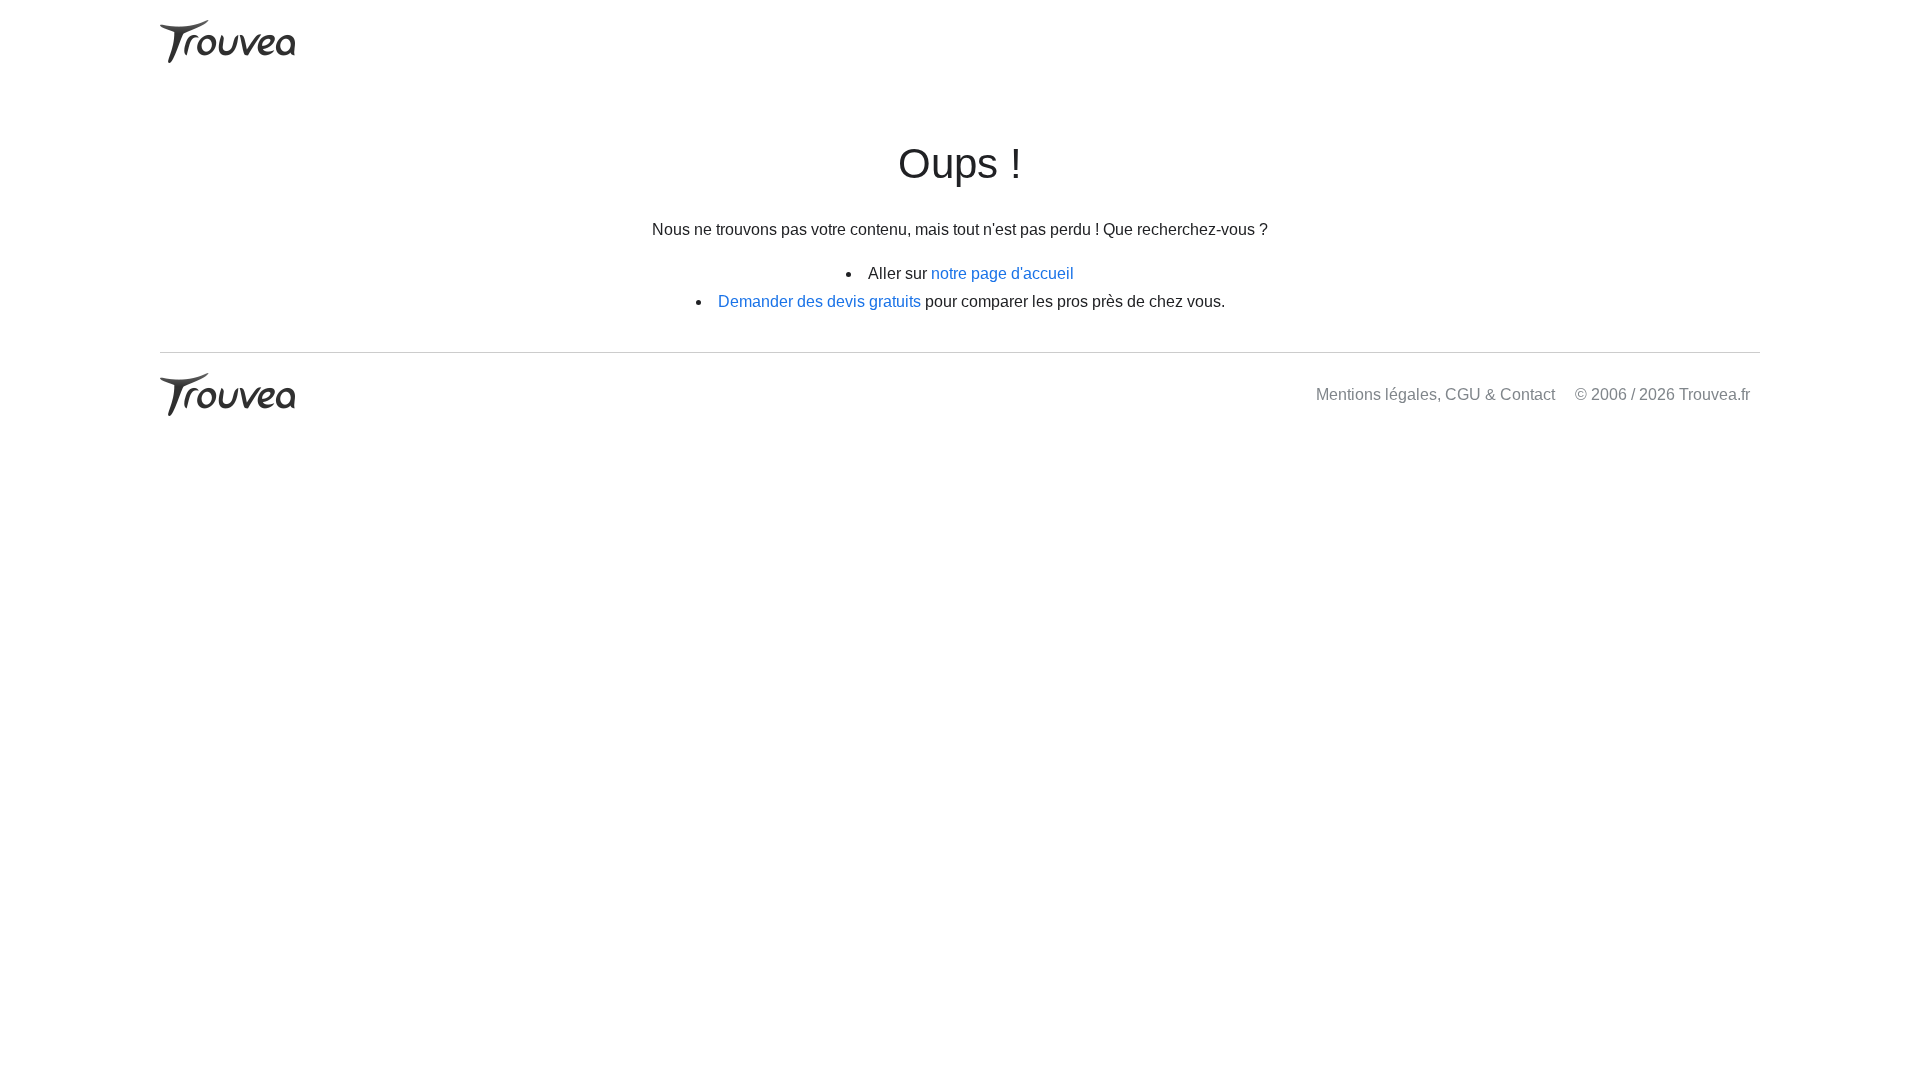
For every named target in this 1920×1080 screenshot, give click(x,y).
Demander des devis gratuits (819, 301)
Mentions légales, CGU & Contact (1435, 394)
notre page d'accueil (1002, 273)
